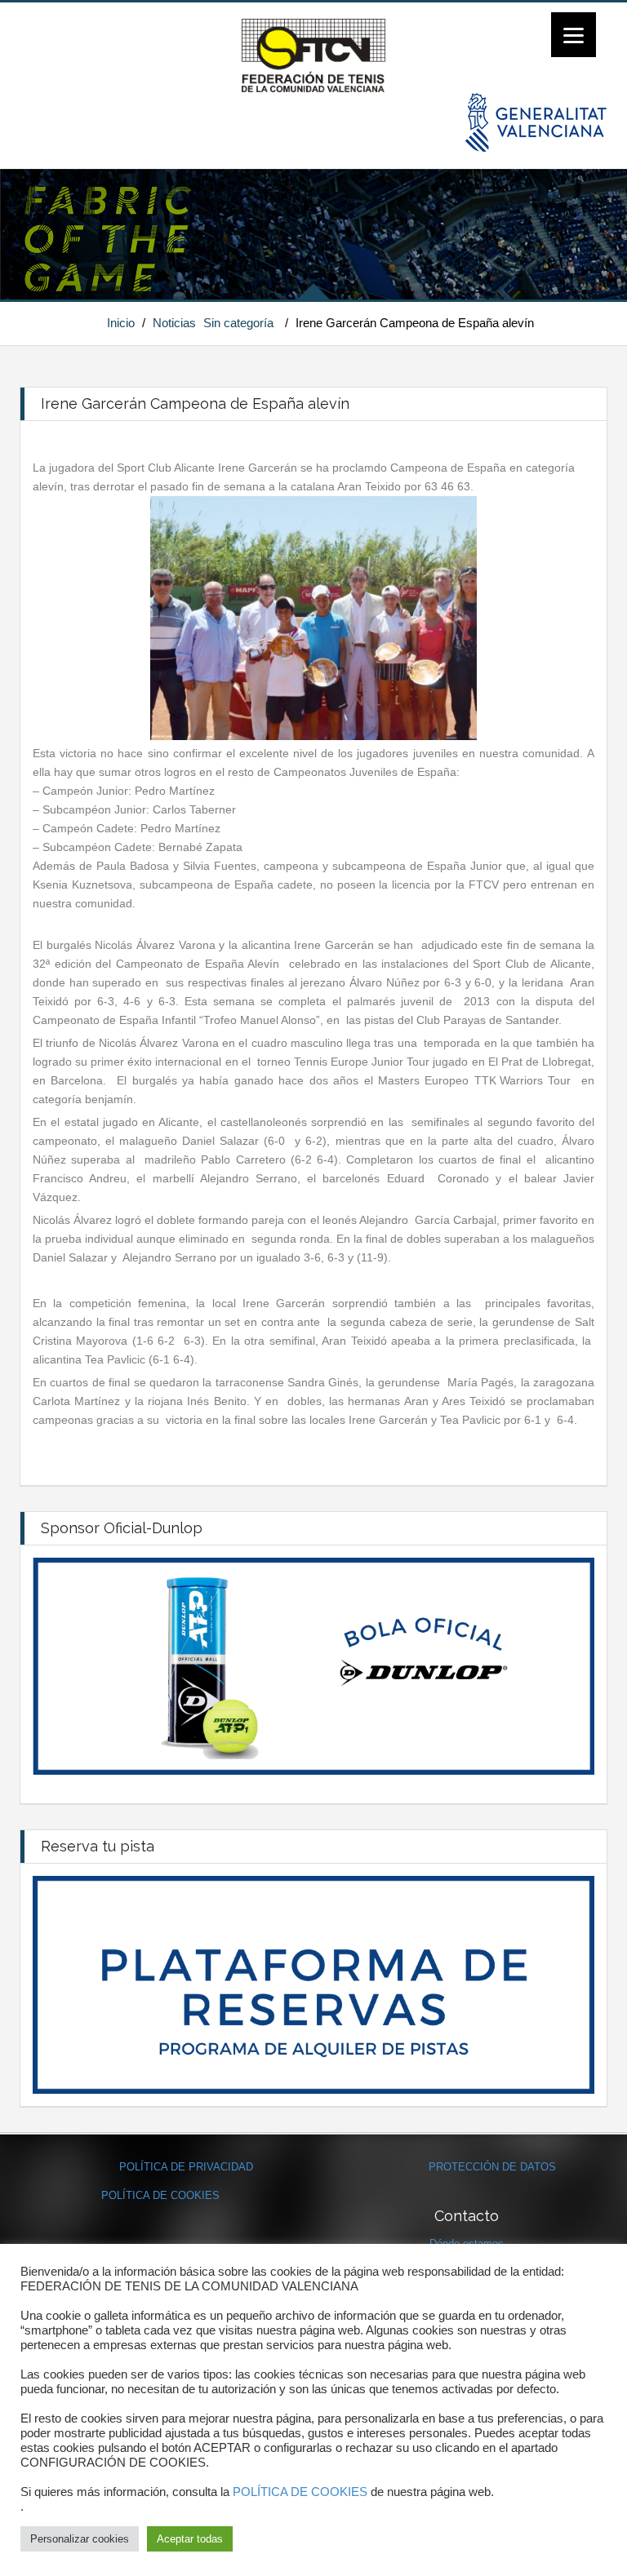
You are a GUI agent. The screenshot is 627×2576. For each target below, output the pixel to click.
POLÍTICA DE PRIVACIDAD (186, 2167)
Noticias (174, 323)
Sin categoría (238, 323)
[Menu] (574, 35)
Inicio (121, 323)
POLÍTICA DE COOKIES (160, 2195)
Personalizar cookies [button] (80, 2539)
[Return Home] (313, 55)
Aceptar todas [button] (190, 2539)
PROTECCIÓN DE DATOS (492, 2167)
